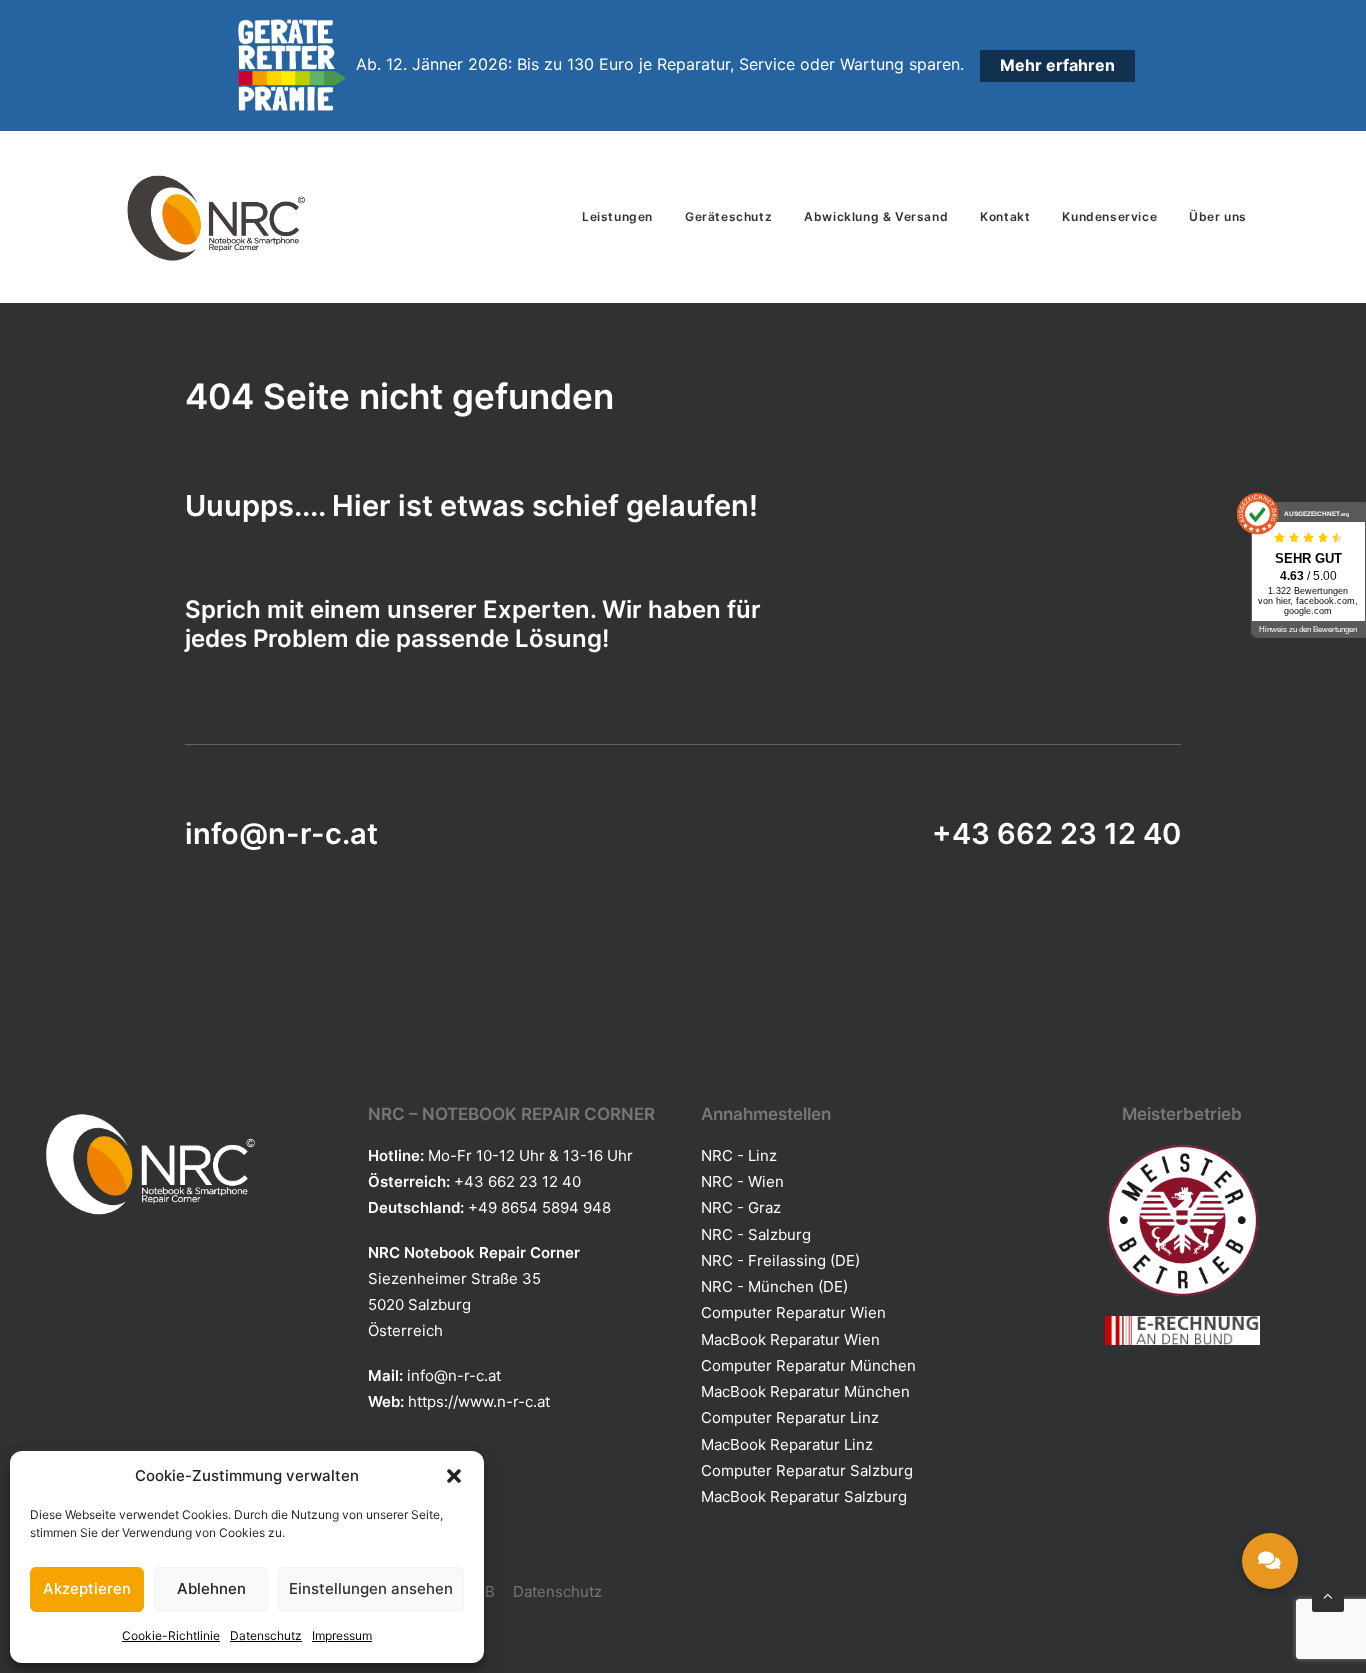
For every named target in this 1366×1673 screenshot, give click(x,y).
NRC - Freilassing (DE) (780, 1260)
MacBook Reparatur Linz (787, 1444)
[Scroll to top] (1328, 1594)
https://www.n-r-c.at (479, 1401)
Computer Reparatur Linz (790, 1417)
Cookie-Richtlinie (171, 1635)
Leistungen (617, 216)
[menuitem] (624, 217)
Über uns (1218, 216)
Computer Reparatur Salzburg (807, 1470)
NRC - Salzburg (756, 1234)
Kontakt (1005, 216)
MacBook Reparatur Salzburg (804, 1496)
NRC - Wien (742, 1181)
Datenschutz (266, 1635)
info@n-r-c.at (281, 833)
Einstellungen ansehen (371, 1588)
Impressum (342, 1635)
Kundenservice (1109, 216)
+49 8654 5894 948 (539, 1207)
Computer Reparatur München (808, 1365)
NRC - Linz (739, 1155)
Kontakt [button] (1039, 633)
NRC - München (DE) (774, 1286)
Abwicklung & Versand (876, 216)
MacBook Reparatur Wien (790, 1339)
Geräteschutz (728, 216)
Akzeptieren (87, 1588)
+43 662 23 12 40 (1056, 833)
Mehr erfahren (1057, 65)
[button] (454, 1476)
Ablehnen (211, 1588)
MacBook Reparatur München (805, 1391)
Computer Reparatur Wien (793, 1312)
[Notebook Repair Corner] (215, 217)
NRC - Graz (741, 1207)
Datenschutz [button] (557, 1591)
